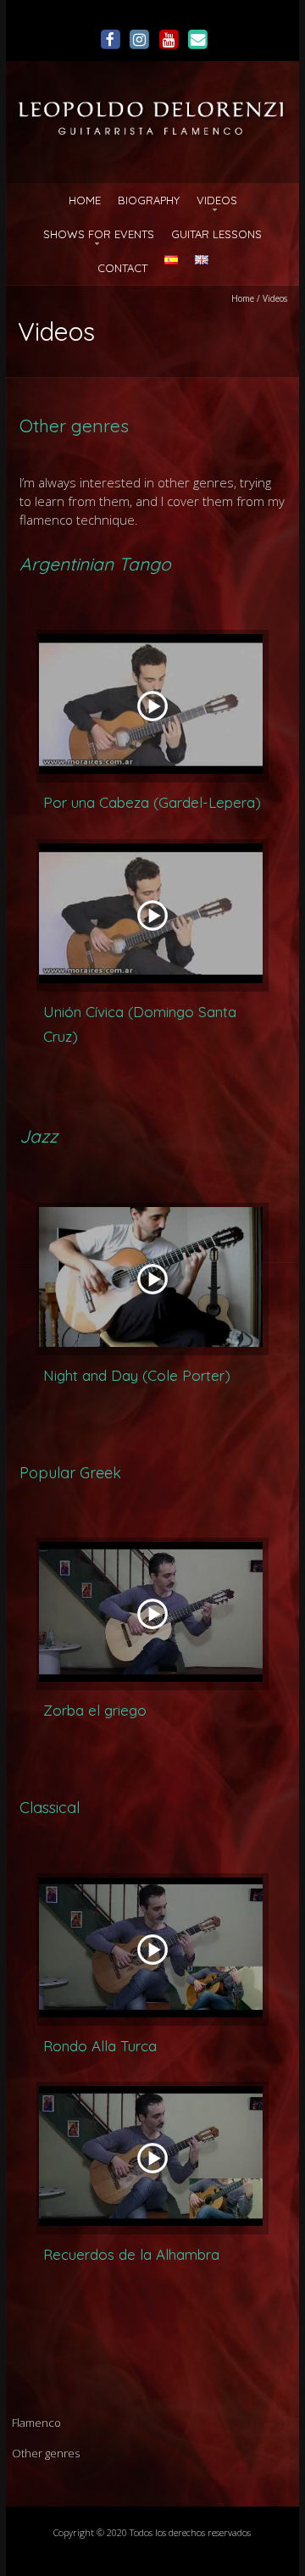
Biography (149, 200)
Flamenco (36, 2423)
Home (85, 200)
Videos (217, 200)
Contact (122, 268)
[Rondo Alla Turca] (152, 1950)
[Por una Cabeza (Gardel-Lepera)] (152, 706)
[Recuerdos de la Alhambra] (152, 2158)
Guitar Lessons (216, 234)
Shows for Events (99, 234)
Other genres (46, 2453)
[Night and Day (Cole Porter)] (152, 1279)
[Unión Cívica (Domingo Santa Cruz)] (152, 915)
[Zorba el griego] (152, 1614)
